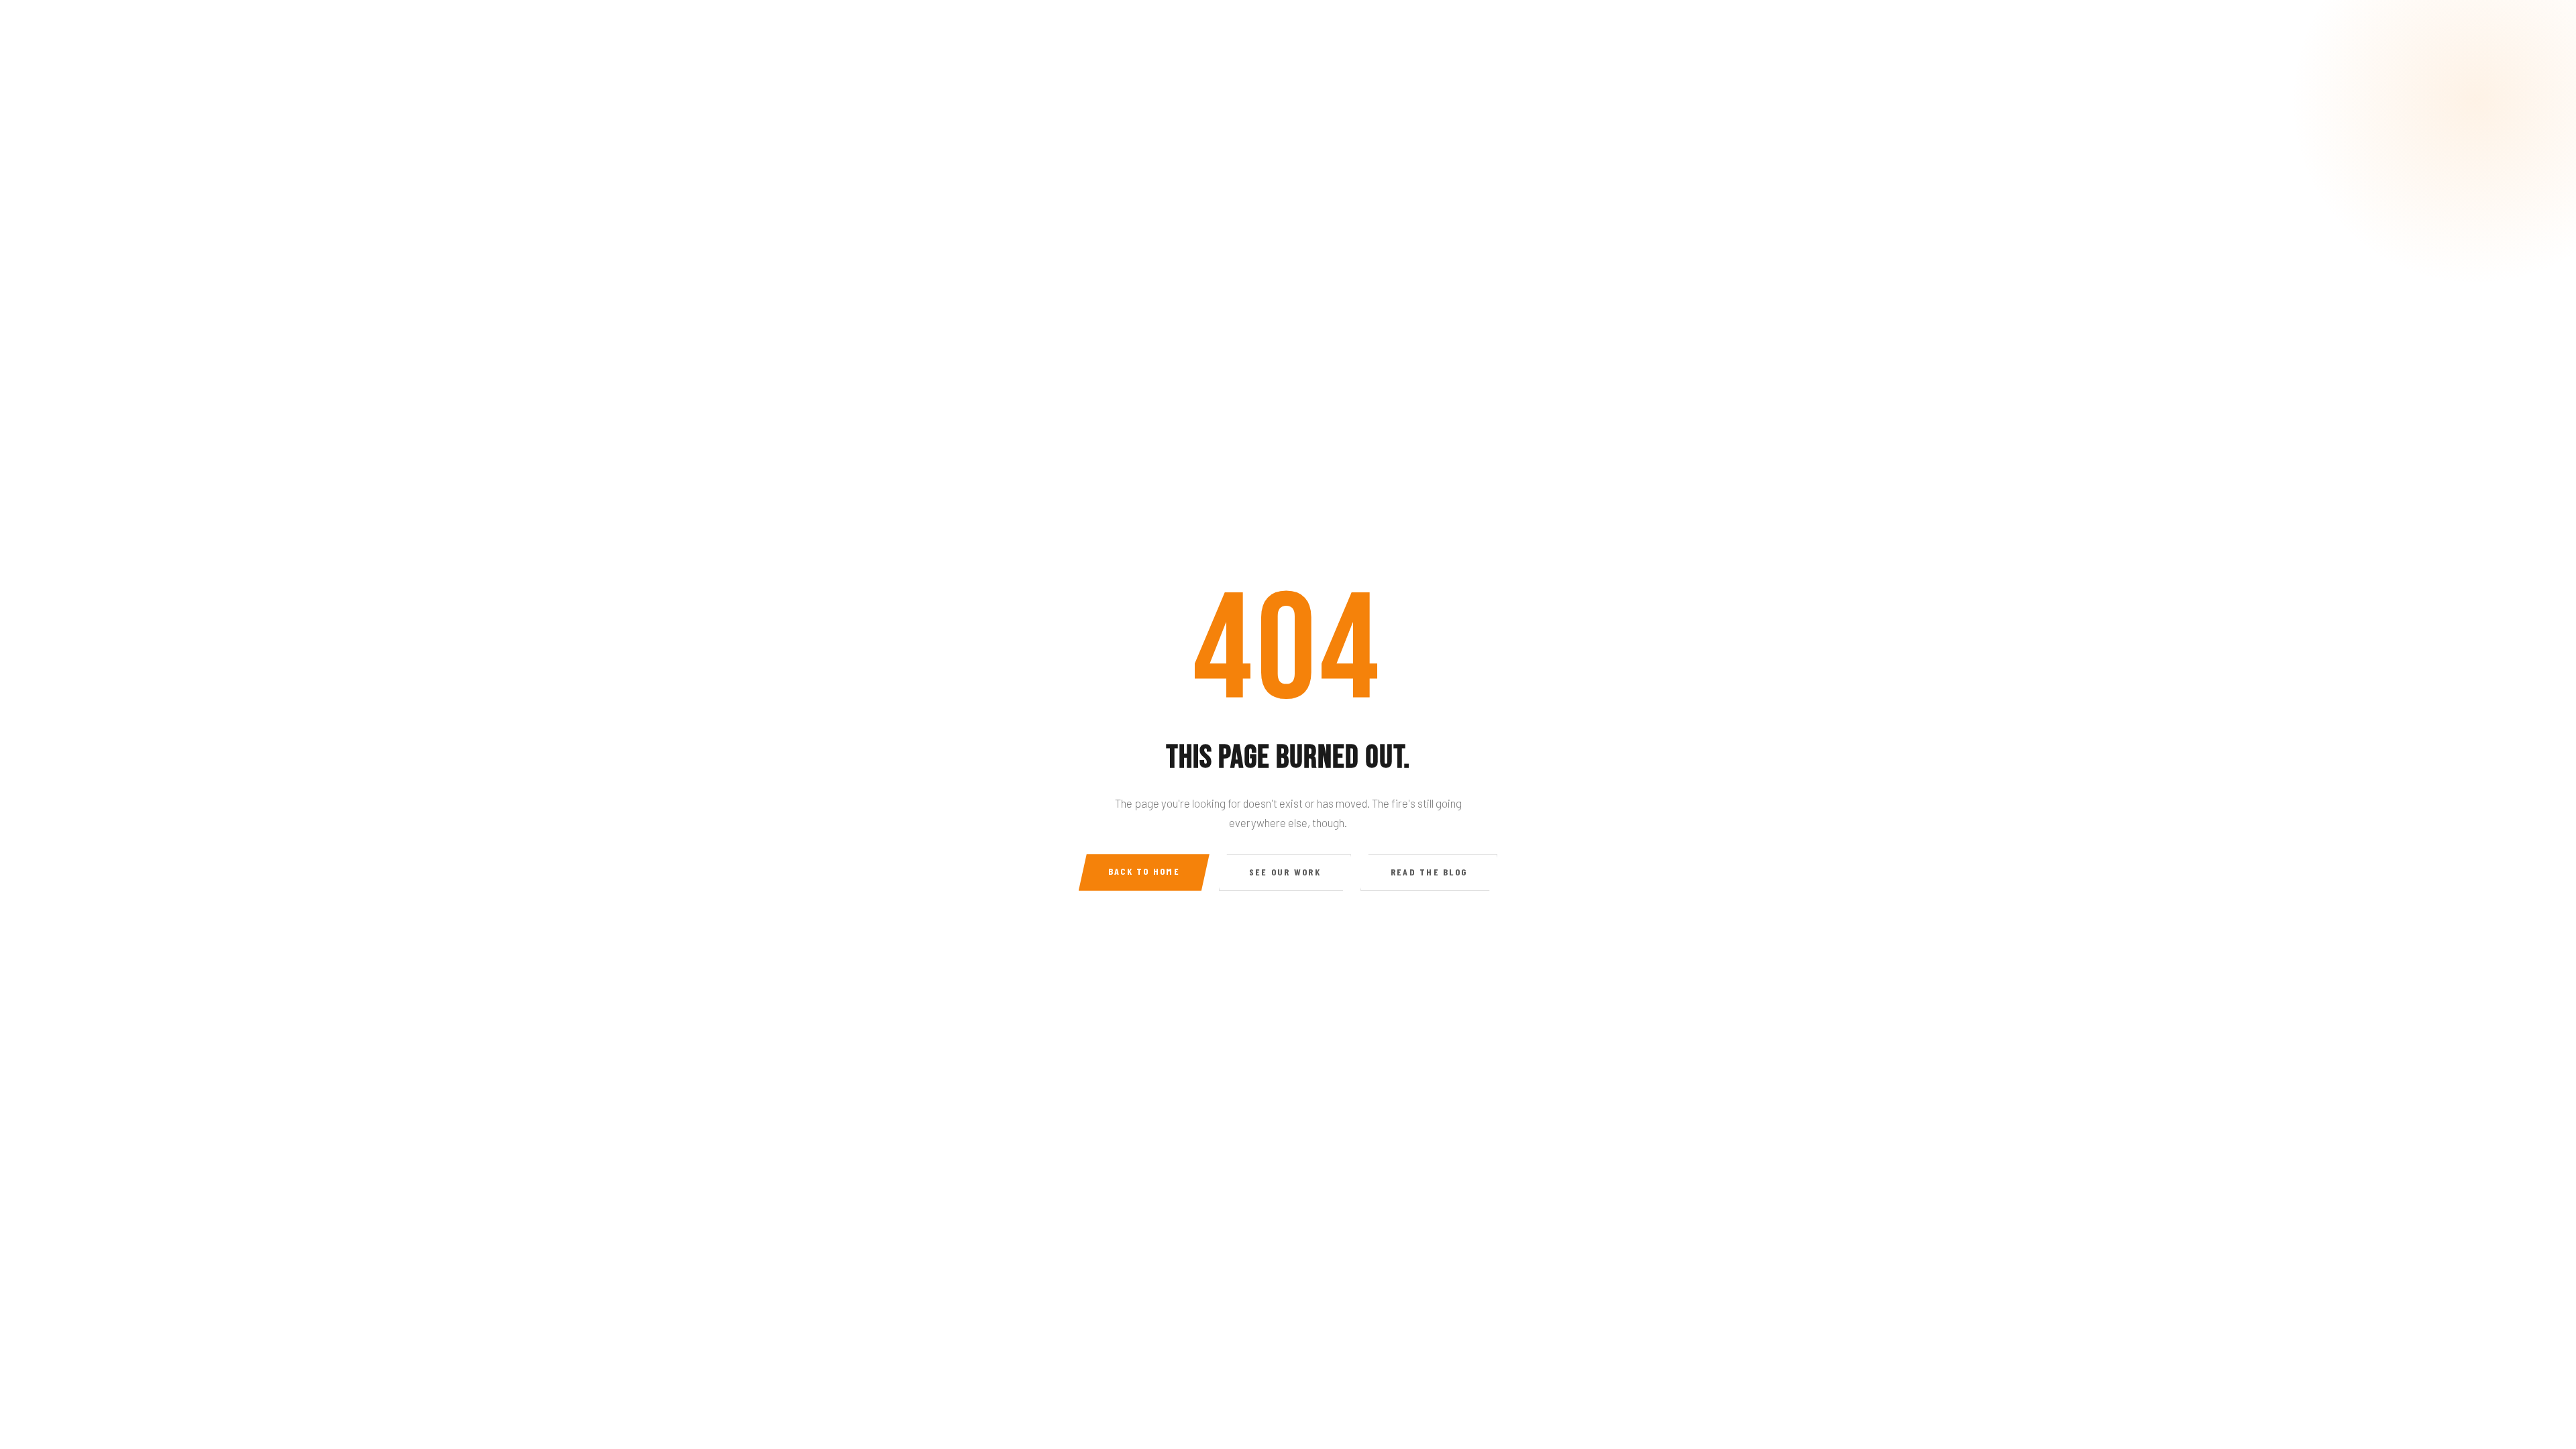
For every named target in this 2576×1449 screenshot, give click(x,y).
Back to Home (1144, 871)
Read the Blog (1429, 872)
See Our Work (1285, 872)
